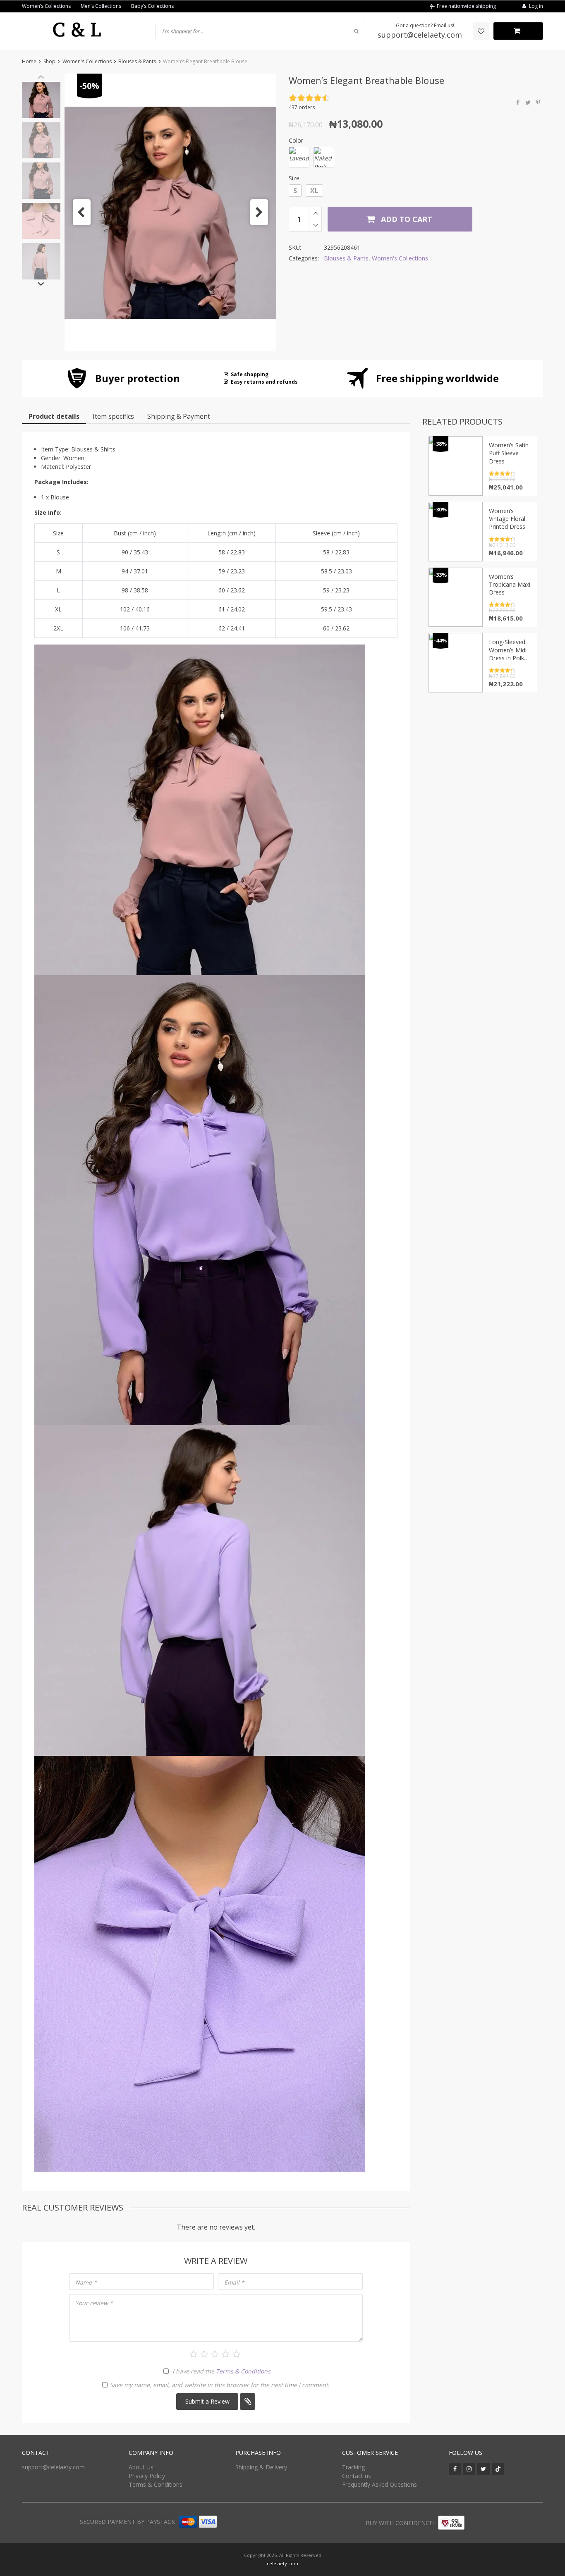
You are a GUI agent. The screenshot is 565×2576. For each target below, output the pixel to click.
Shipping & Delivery (261, 2467)
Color (296, 140)
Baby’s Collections (152, 6)
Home (29, 61)
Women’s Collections (46, 6)
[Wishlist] (481, 31)
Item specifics (113, 416)
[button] (82, 212)
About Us (141, 2467)
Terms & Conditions (243, 2371)
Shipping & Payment (179, 416)
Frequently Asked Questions (379, 2484)
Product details (54, 416)
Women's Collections (87, 61)
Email (234, 2282)
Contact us (357, 2476)
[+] (315, 213)
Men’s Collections (101, 6)
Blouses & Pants (137, 61)
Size (294, 178)
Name (86, 2282)
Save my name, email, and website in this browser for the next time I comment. (220, 2385)
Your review (94, 2303)
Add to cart (406, 219)
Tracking (353, 2467)
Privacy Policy (147, 2476)
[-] (315, 225)
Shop (49, 61)
